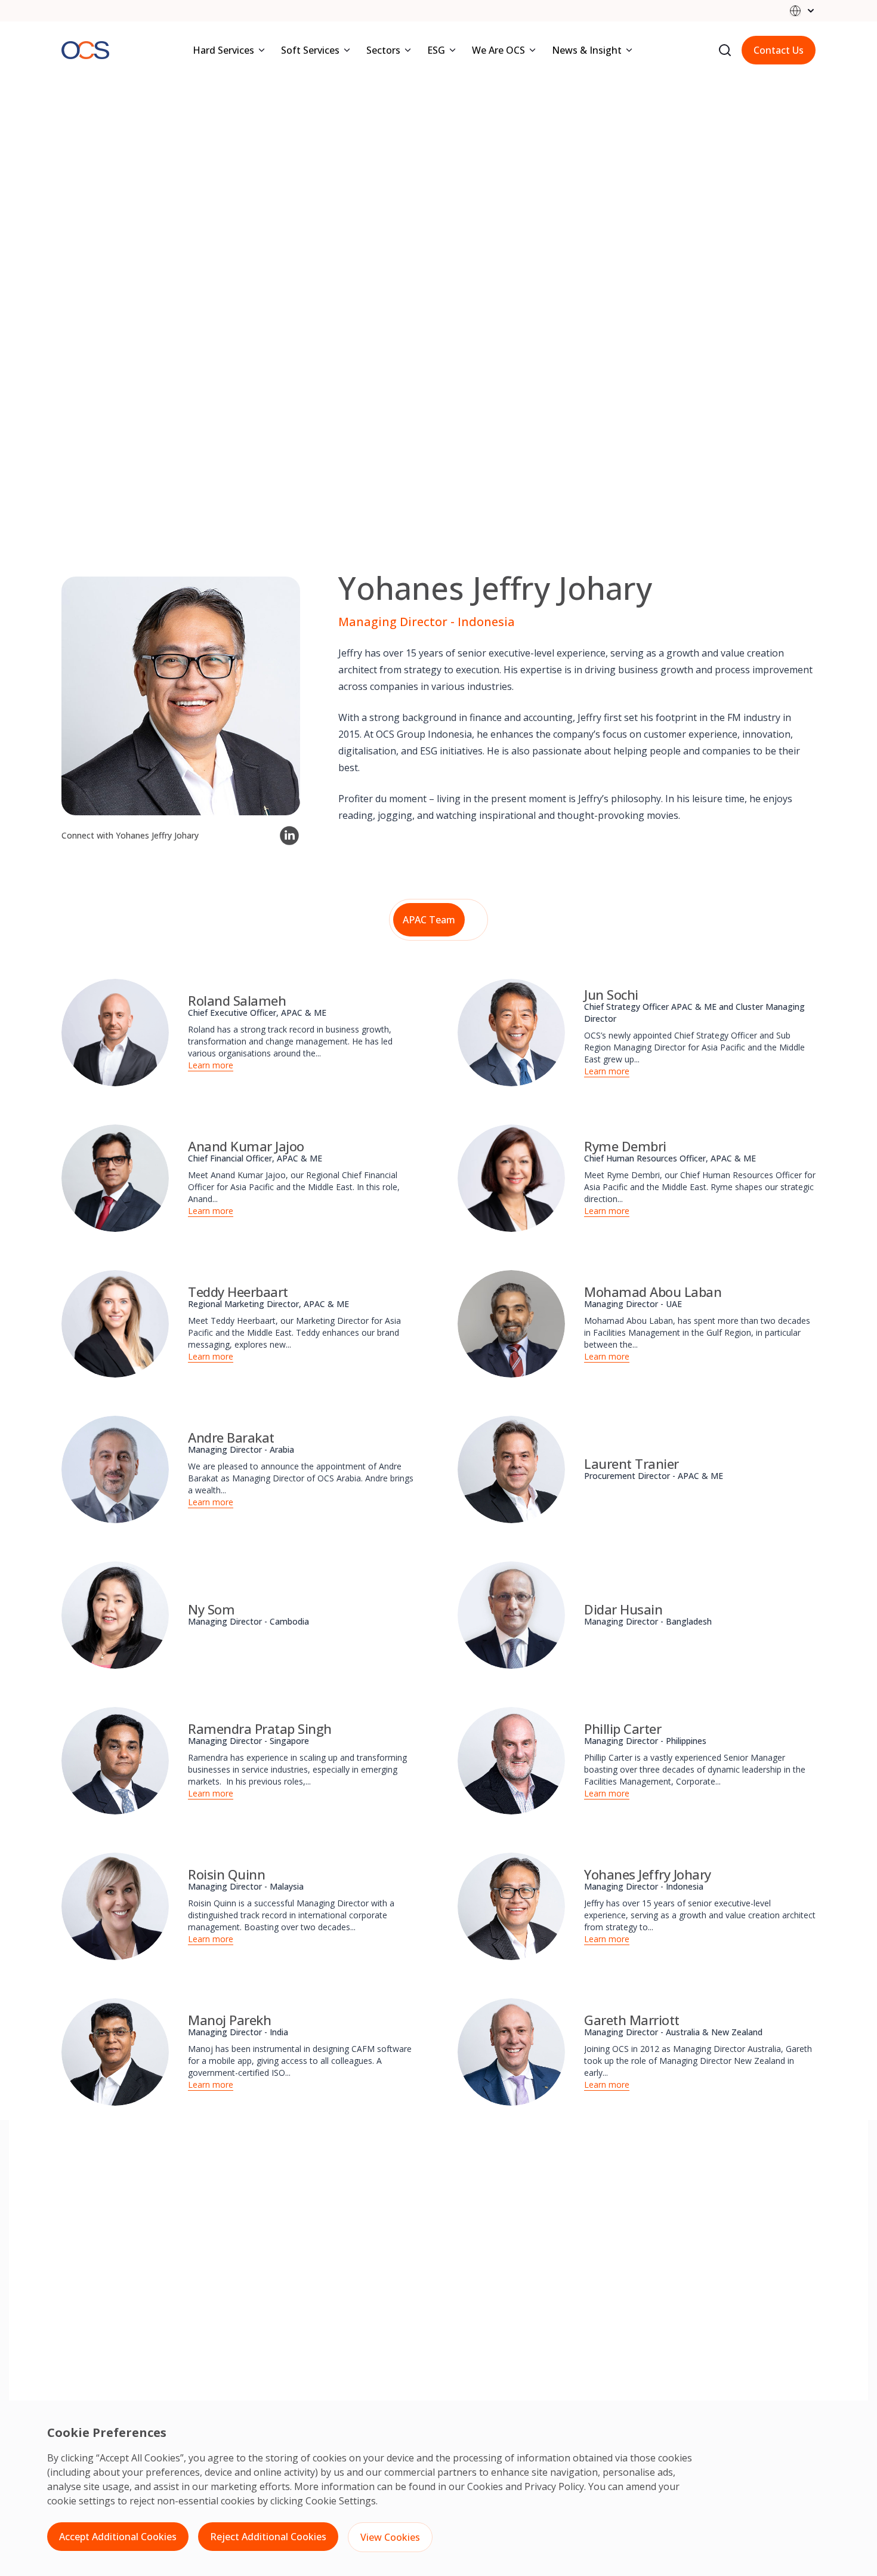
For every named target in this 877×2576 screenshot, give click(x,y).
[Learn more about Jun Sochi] (511, 1033)
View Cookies (390, 2537)
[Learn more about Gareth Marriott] (511, 2052)
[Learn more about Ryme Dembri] (511, 1178)
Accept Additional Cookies (118, 2537)
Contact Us (779, 50)
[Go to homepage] (85, 50)
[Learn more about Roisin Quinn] (115, 1906)
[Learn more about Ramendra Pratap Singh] (115, 1761)
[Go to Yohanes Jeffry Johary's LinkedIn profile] (289, 836)
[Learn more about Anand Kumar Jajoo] (115, 1178)
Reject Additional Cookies (268, 2537)
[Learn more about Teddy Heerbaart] (115, 1324)
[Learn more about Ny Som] (115, 1615)
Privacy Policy (554, 2486)
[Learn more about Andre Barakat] (115, 1469)
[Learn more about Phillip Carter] (511, 1761)
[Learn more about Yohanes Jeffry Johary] (511, 1906)
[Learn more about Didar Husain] (511, 1615)
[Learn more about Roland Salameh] (115, 1033)
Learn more (211, 1065)
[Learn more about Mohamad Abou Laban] (511, 1324)
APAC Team (429, 920)
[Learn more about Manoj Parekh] (115, 2052)
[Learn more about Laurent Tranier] (511, 1469)
